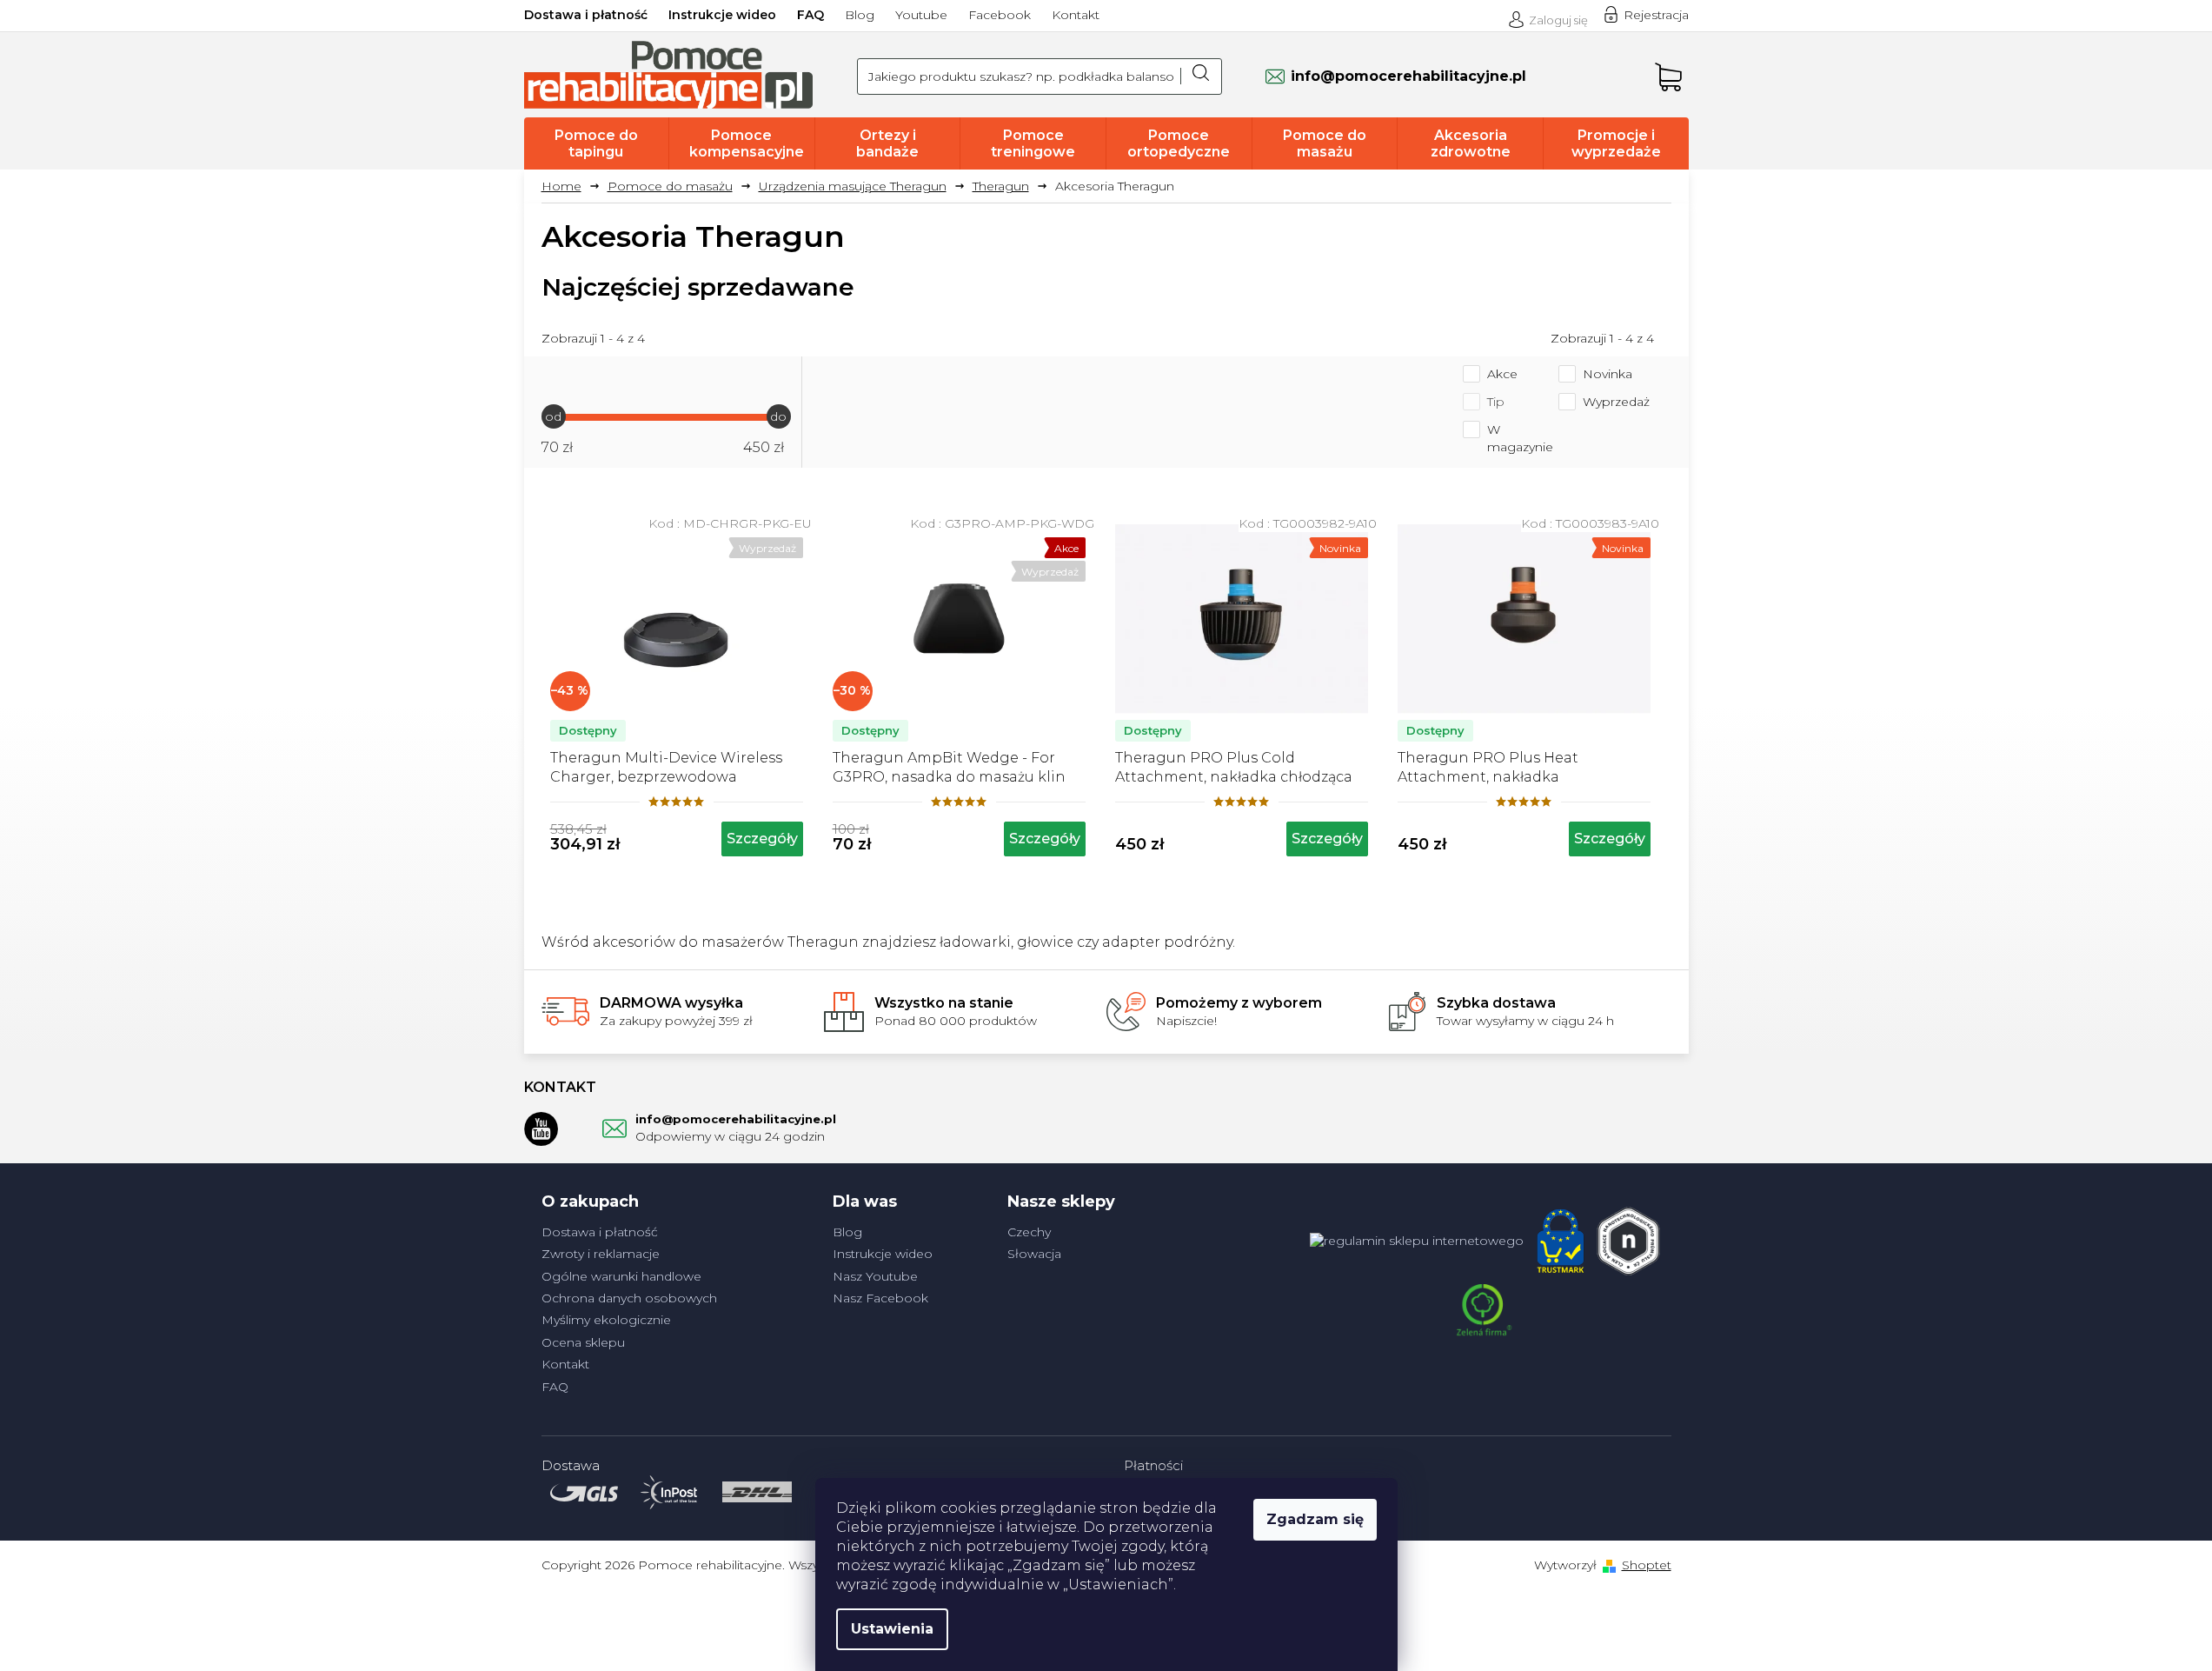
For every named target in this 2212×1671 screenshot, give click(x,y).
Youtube (921, 15)
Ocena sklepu (583, 1342)
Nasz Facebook (880, 1298)
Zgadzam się (1315, 1519)
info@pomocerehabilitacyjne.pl (736, 1119)
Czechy (1029, 1232)
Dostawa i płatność (586, 15)
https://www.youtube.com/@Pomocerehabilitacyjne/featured (541, 1128)
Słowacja (1034, 1254)
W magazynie (1520, 438)
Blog (860, 15)
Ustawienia (892, 1629)
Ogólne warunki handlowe (621, 1276)
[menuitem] (597, 143)
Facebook (1000, 15)
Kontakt (1076, 15)
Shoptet (1647, 1565)
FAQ (810, 15)
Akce (1502, 374)
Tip (1496, 402)
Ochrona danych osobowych (629, 1298)
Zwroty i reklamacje (601, 1254)
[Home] (568, 186)
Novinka (1608, 374)
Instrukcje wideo (722, 15)
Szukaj (1201, 77)
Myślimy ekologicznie (606, 1320)
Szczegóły (762, 839)
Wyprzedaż (1616, 402)
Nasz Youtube (875, 1276)
